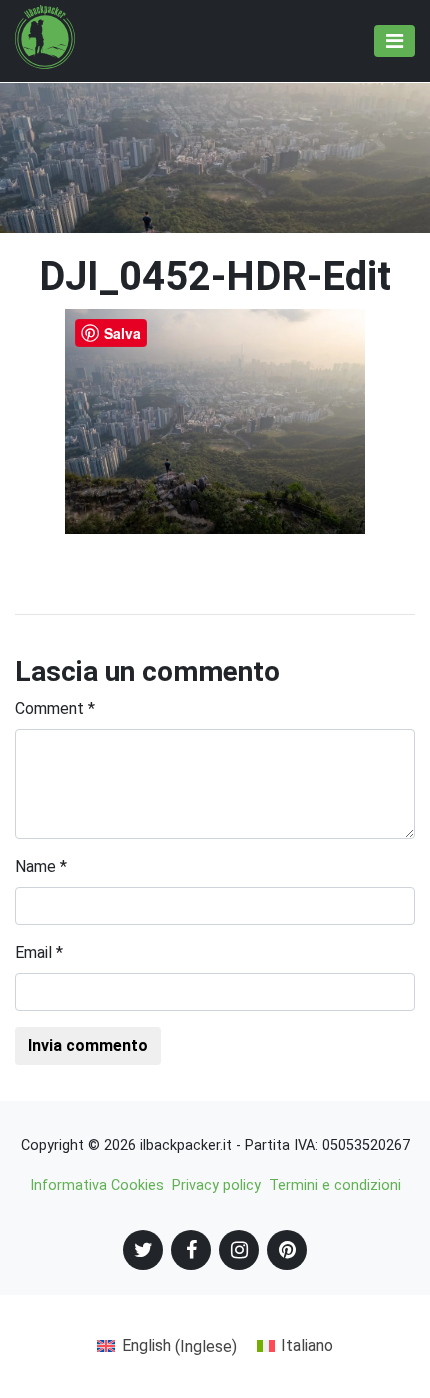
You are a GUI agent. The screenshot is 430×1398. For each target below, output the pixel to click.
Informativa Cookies (97, 1185)
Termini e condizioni (335, 1185)
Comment (55, 708)
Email (39, 952)
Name (41, 866)
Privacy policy (216, 1185)
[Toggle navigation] (394, 41)
